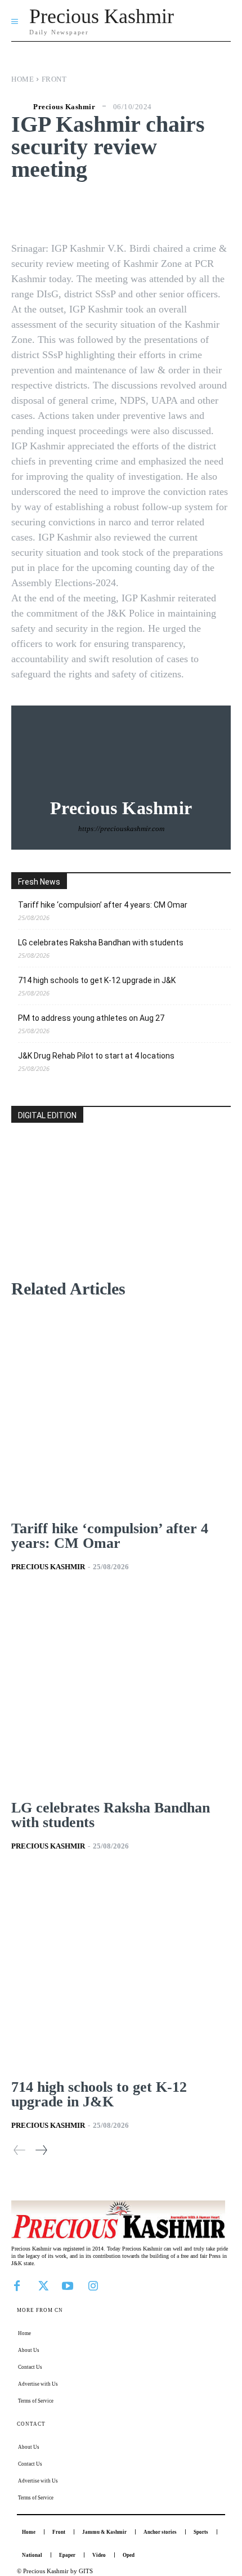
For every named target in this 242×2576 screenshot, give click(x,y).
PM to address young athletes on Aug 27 (91, 1018)
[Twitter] (42, 2285)
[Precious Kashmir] (21, 106)
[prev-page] (20, 2150)
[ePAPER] (121, 1219)
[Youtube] (68, 2285)
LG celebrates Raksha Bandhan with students (101, 943)
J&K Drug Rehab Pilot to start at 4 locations (96, 1056)
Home (23, 79)
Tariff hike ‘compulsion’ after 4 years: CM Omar (103, 905)
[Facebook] (17, 2285)
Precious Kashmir (64, 107)
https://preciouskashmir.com (121, 829)
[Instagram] (93, 2285)
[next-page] (41, 2150)
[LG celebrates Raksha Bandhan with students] (121, 1691)
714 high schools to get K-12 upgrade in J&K (97, 980)
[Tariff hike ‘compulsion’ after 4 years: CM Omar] (121, 1411)
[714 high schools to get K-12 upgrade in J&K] (121, 1970)
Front (54, 79)
